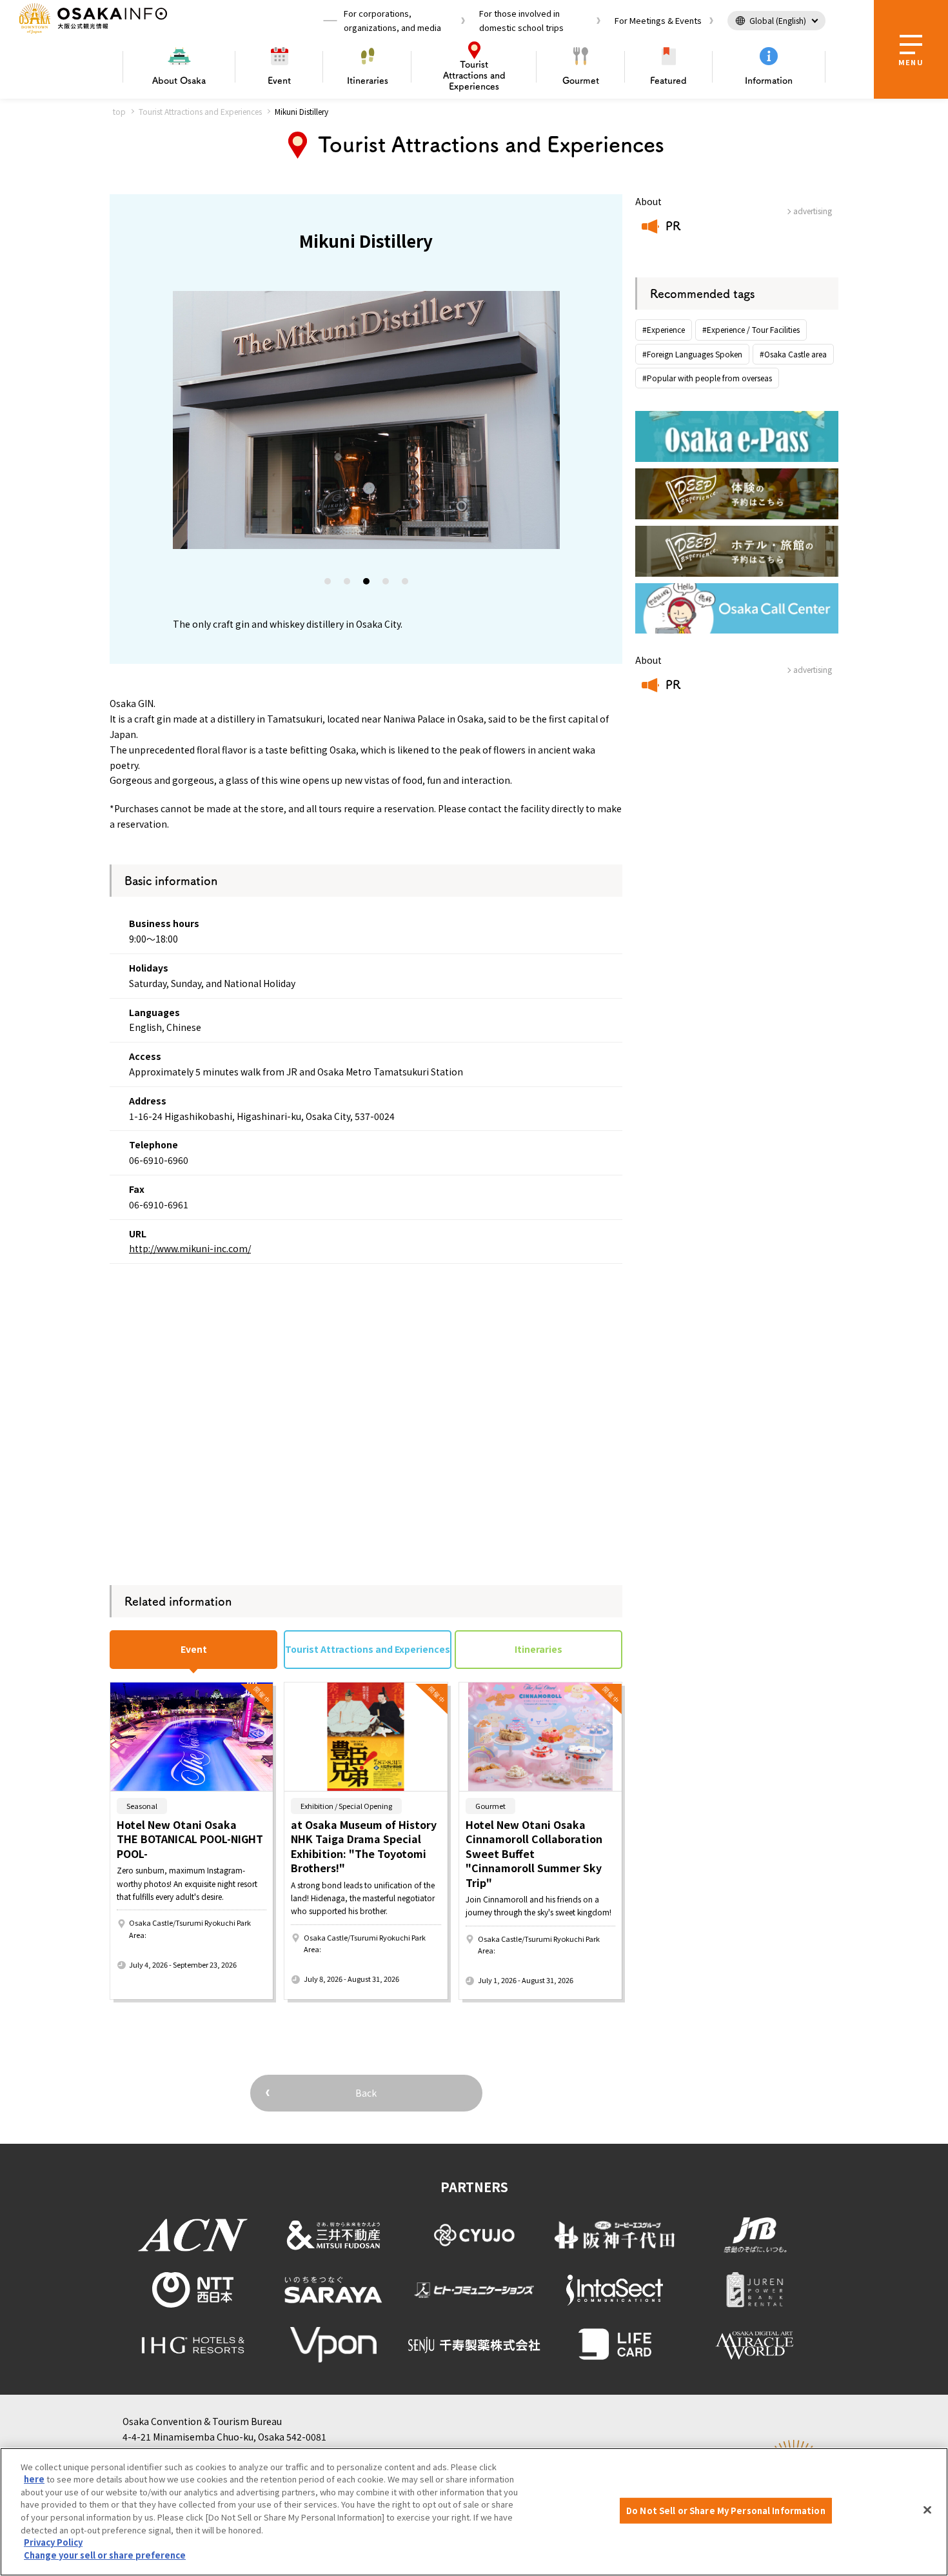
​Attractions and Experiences (474, 75)
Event (279, 81)
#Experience (664, 329)
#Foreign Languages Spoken (692, 354)
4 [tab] (386, 584)
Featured (668, 81)
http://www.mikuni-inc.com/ (190, 1248)
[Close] (927, 2510)
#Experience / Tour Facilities (751, 329)
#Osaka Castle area (793, 354)
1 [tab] (328, 584)
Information (769, 81)
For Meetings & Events (658, 20)
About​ (179, 81)
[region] (474, 2512)
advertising (813, 211)
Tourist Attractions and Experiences (200, 111)
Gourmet (581, 81)
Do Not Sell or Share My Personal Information (726, 2511)
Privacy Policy (53, 2542)
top (119, 111)
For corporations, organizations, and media (392, 20)
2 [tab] (348, 584)
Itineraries (368, 81)
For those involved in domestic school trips (521, 20)
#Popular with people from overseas (707, 378)
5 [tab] (406, 584)
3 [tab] (367, 584)
